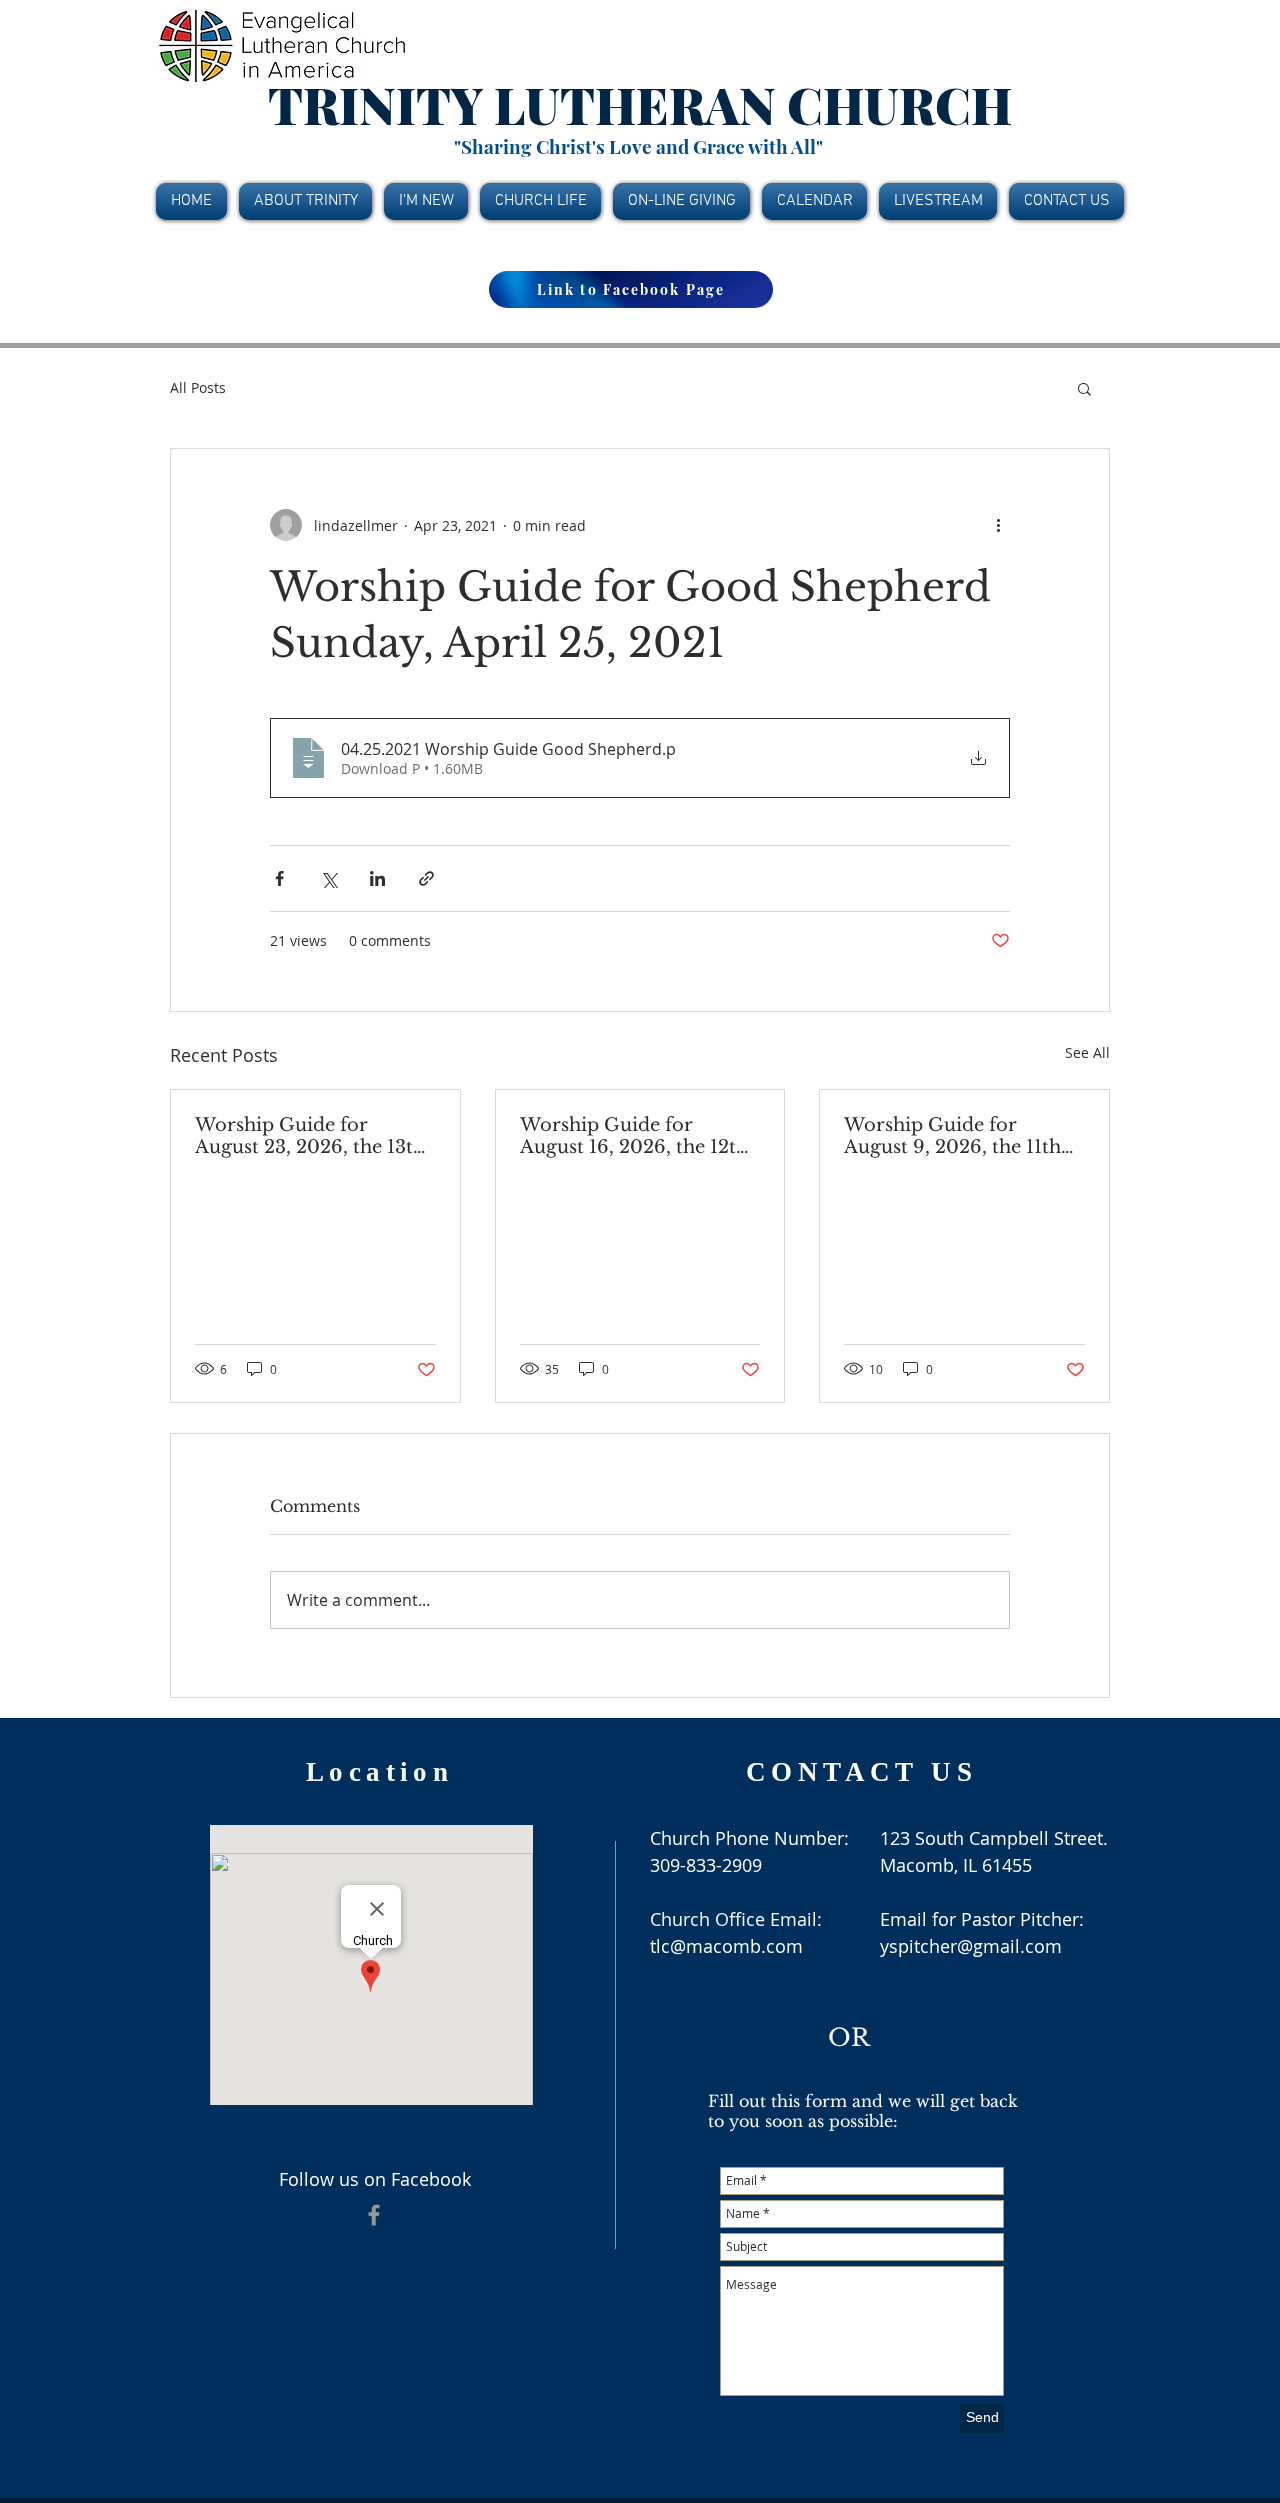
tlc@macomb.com (726, 1946)
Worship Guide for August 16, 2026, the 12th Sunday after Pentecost (634, 1136)
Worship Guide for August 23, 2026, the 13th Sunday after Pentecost (310, 1136)
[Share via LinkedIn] (377, 878)
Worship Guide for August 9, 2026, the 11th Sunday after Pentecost (952, 1136)
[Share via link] (426, 878)
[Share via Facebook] (279, 878)
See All (1087, 1052)
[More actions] (998, 525)
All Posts (198, 387)
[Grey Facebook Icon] (374, 2215)
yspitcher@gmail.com (971, 1946)
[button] (1084, 388)
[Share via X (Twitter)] (328, 878)
